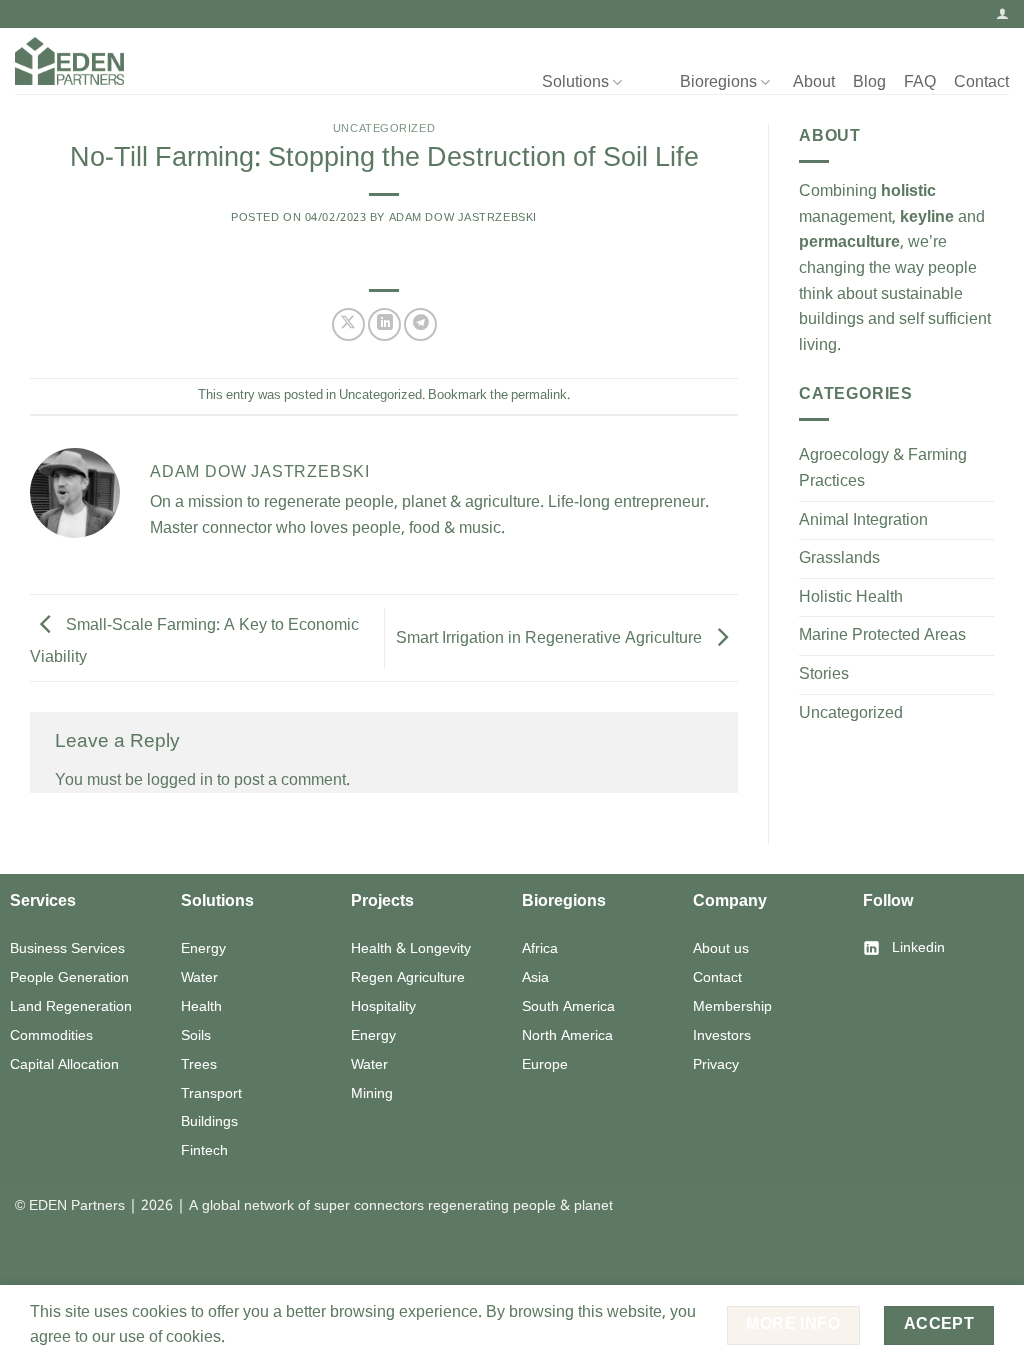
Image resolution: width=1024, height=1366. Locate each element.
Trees (199, 1065)
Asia (535, 978)
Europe (545, 1065)
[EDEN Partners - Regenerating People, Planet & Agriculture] (69, 61)
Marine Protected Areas (882, 635)
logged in (180, 780)
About (814, 82)
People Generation (69, 978)
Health (201, 1007)
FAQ (920, 82)
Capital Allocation (64, 1065)
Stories (824, 674)
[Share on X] (348, 324)
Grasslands (839, 558)
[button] (1002, 13)
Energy (203, 949)
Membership (732, 1007)
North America (567, 1036)
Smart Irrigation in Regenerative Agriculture (551, 637)
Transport (211, 1094)
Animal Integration (863, 520)
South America (568, 1007)
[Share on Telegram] (420, 324)
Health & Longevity (411, 949)
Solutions (575, 82)
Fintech (204, 1151)
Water (199, 978)
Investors (722, 1036)
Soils (196, 1036)
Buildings (209, 1122)
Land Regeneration (71, 1007)
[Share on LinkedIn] (384, 324)
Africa (540, 949)
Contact (981, 82)
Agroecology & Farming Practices (883, 468)
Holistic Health (851, 597)
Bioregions (718, 82)
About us (721, 949)
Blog (869, 82)
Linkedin (918, 948)
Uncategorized (384, 129)
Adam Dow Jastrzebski (463, 218)
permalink (539, 396)
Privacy (716, 1065)
